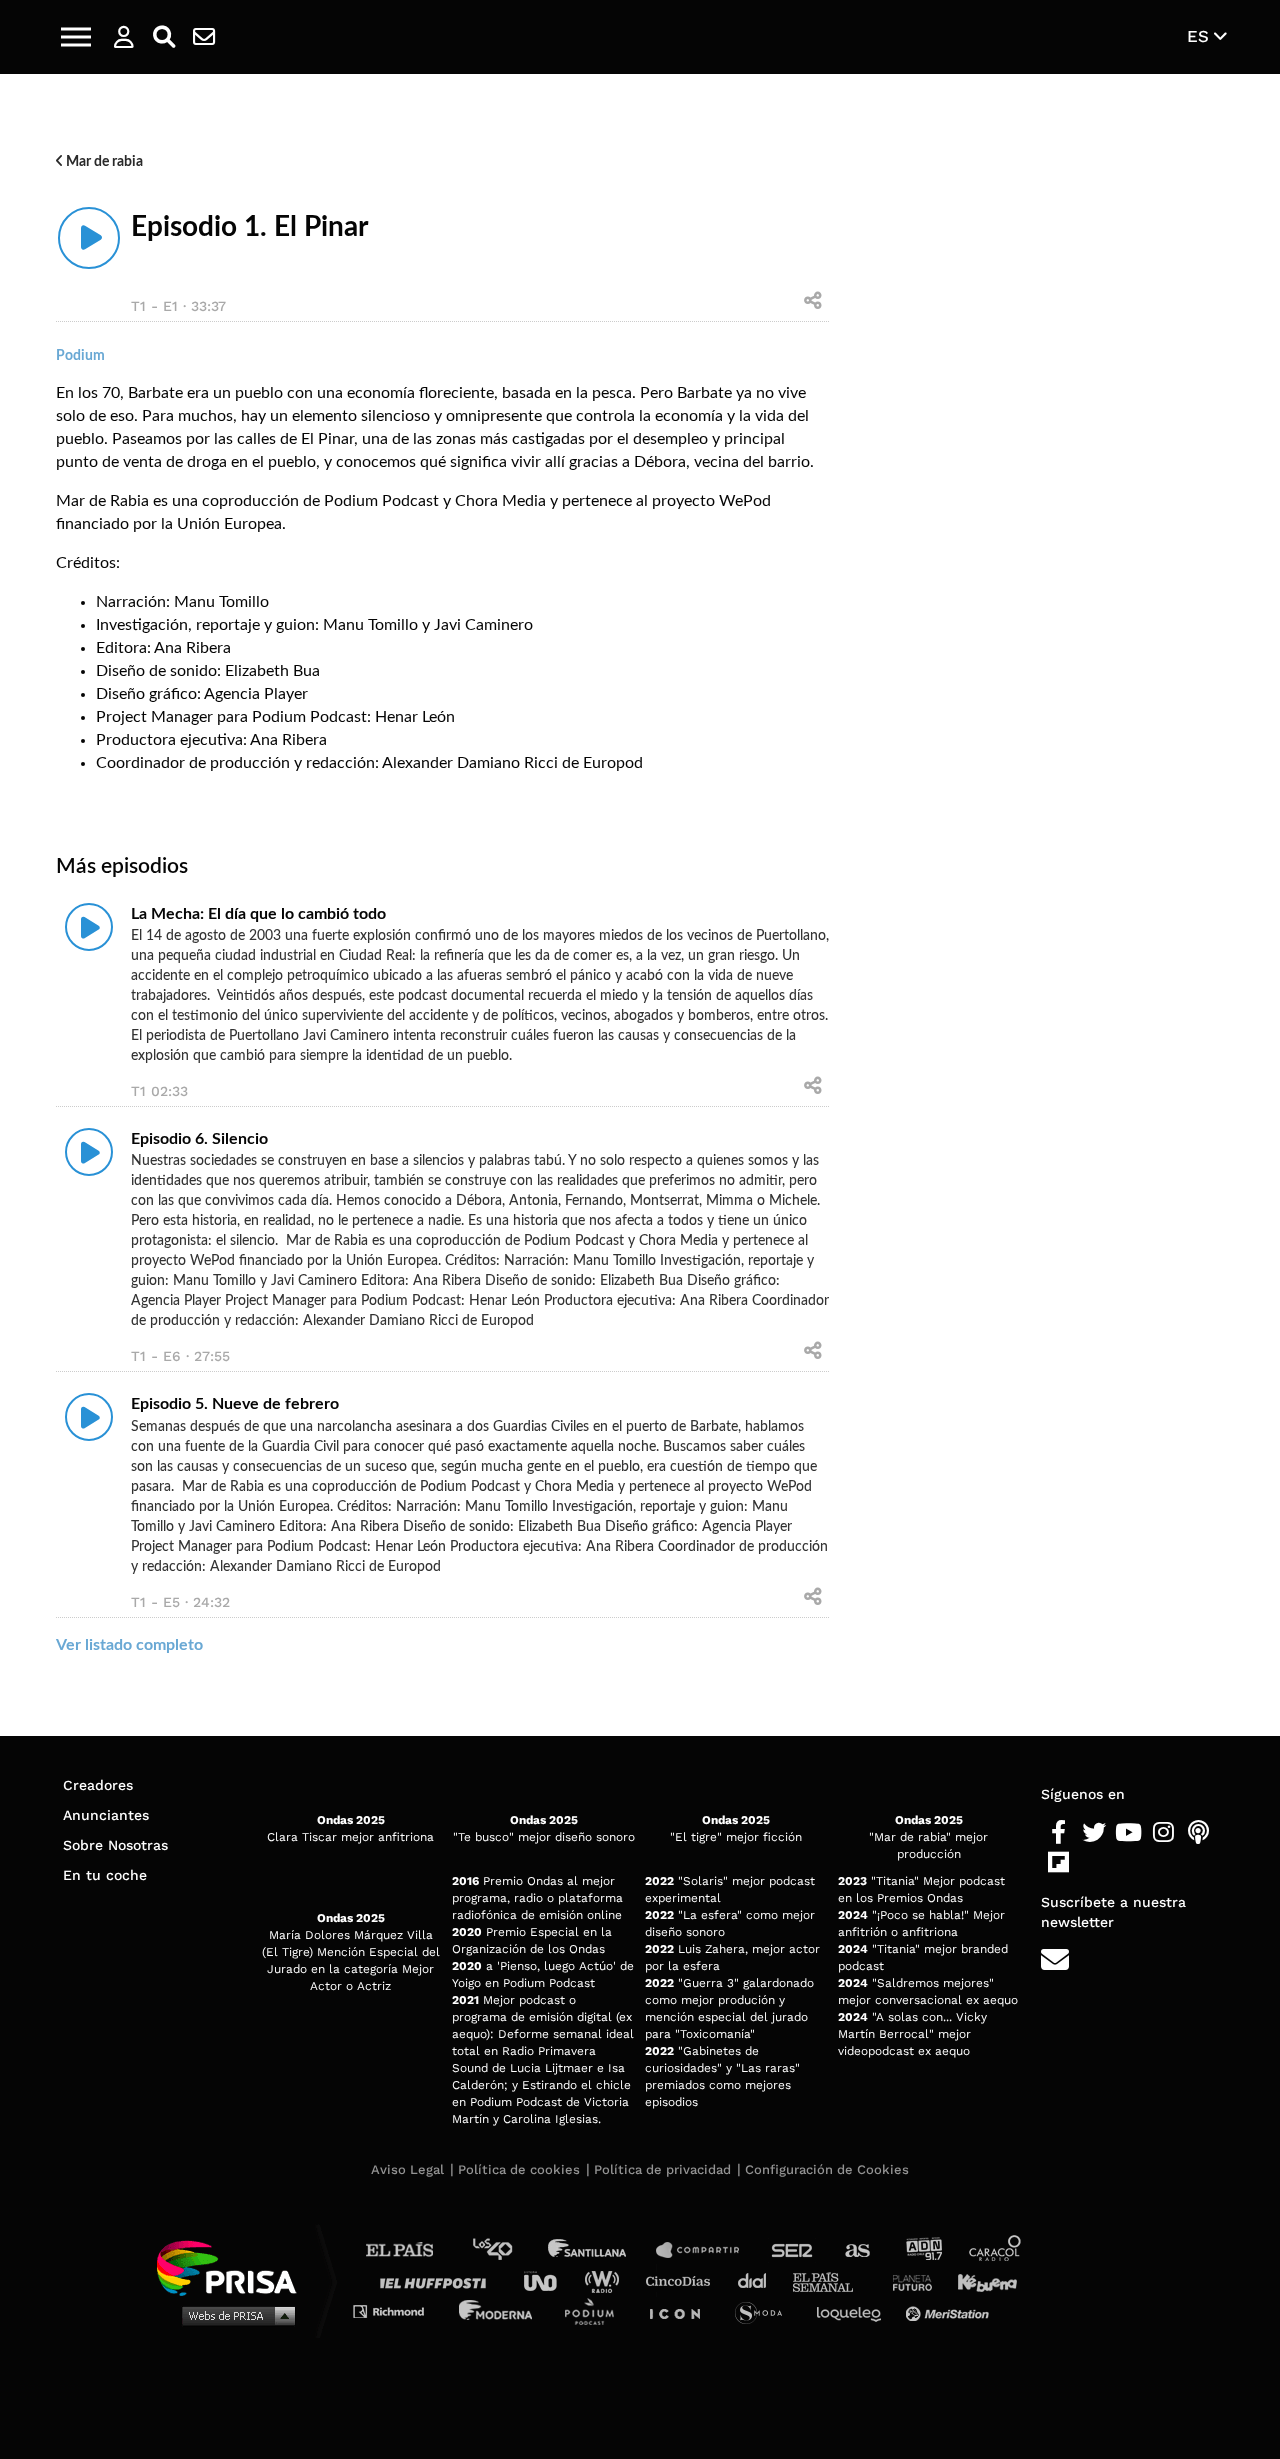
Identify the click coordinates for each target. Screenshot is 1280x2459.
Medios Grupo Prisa (233, 2315)
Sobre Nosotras (115, 1845)
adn (922, 2250)
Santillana (601, 2250)
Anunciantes (106, 1815)
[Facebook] (1058, 1833)
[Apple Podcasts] (1198, 1833)
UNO (549, 2280)
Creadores (98, 1785)
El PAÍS (411, 2250)
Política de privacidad (662, 2169)
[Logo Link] (640, 37)
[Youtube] (1128, 1833)
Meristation (950, 2310)
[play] (89, 238)
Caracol (996, 2250)
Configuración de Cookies (827, 2169)
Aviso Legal (407, 2169)
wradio (606, 2280)
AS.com (856, 2250)
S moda (765, 2310)
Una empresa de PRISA (234, 2266)
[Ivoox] (1093, 1863)
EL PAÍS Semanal (832, 2280)
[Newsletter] (204, 37)
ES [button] (1200, 36)
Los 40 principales (507, 2250)
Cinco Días (683, 2280)
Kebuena (978, 2280)
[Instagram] (1163, 1833)
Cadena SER (793, 2250)
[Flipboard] (1058, 1863)
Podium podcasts (596, 2310)
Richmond (399, 2310)
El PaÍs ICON (682, 2310)
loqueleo (854, 2310)
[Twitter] (1093, 1833)
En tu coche (105, 1875)
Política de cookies (519, 2169)
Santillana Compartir (707, 2250)
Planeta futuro (906, 2280)
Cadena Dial (759, 2280)
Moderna (497, 2310)
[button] (76, 37)
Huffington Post (438, 2280)
